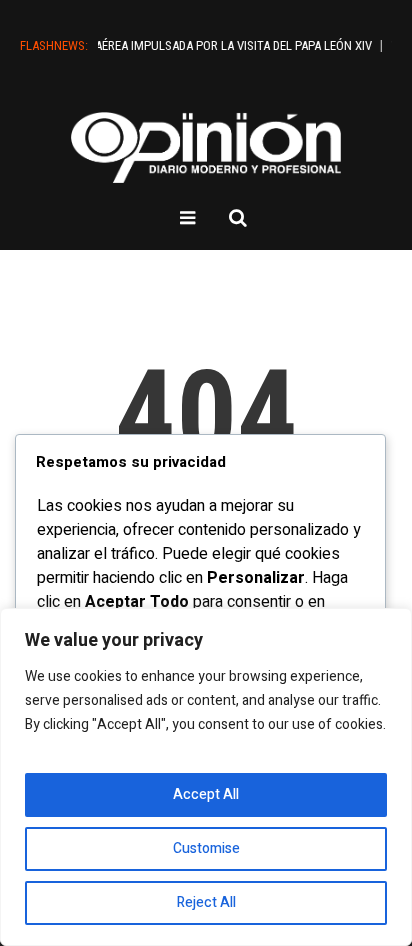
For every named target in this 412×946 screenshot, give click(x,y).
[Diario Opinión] (206, 147)
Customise (206, 848)
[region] (206, 777)
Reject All (206, 902)
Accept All (206, 794)
